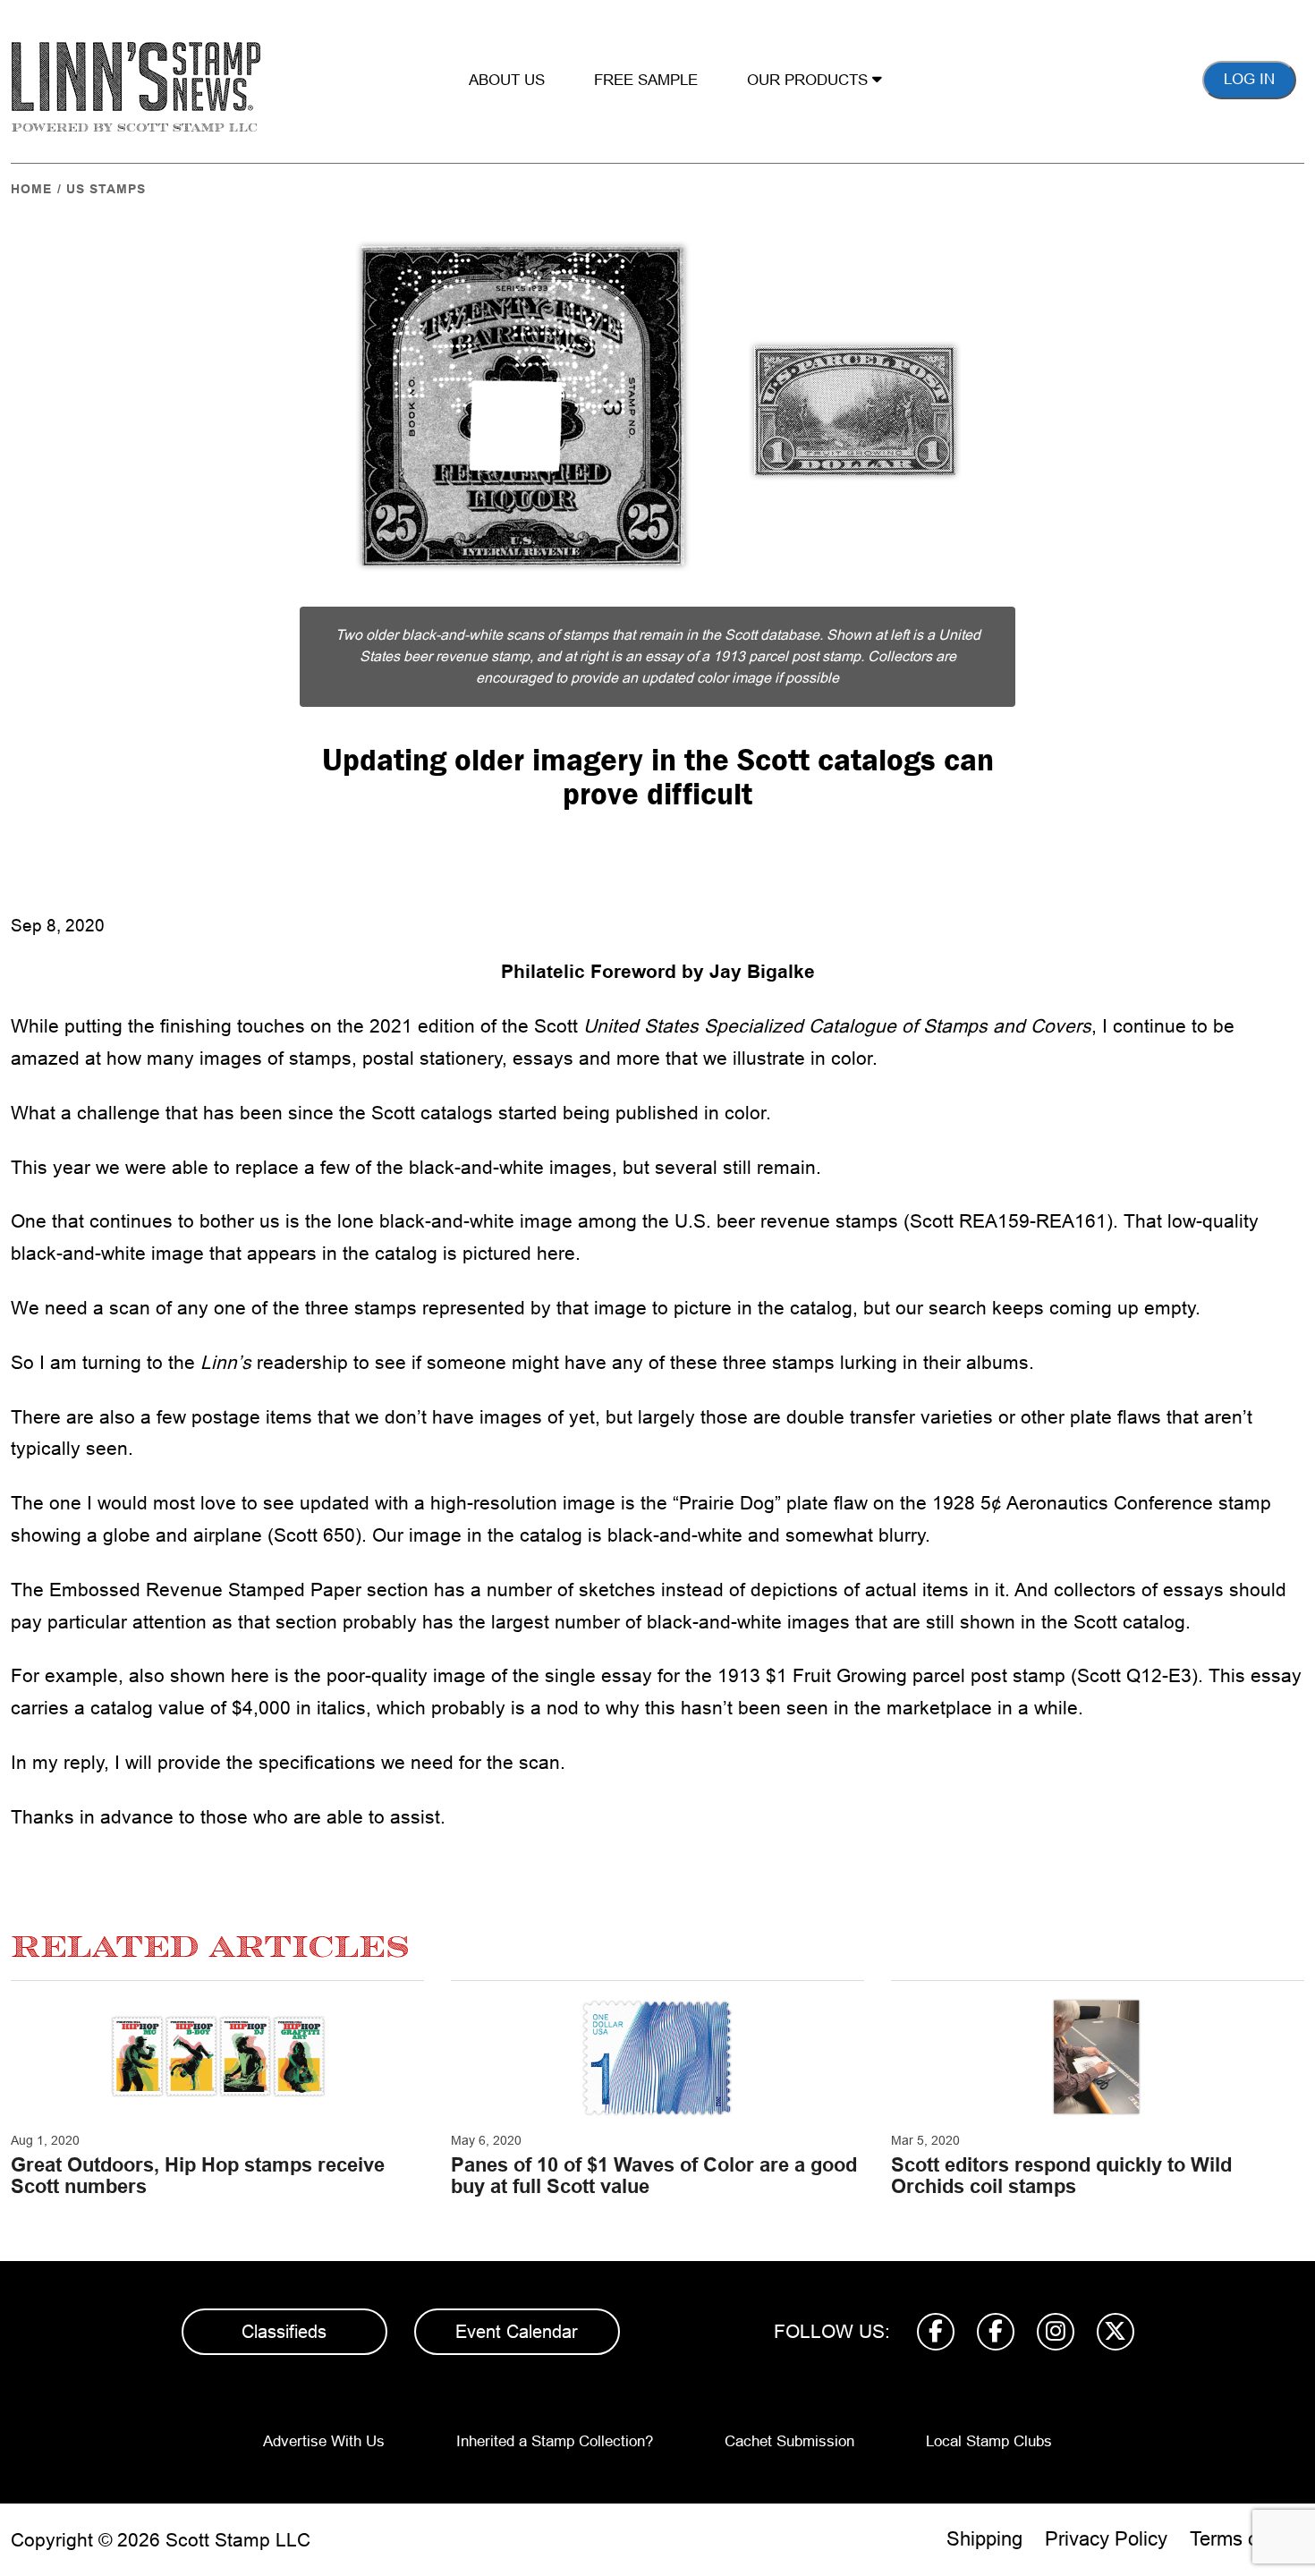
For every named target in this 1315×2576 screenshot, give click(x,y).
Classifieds (284, 2332)
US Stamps (106, 189)
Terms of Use (1247, 2539)
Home (31, 189)
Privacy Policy (1106, 2539)
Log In (1249, 79)
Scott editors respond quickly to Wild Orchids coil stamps (1061, 2176)
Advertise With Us (324, 2441)
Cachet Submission (789, 2441)
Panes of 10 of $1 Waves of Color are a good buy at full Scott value (654, 2176)
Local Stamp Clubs (989, 2441)
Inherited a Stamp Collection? (555, 2441)
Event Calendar (517, 2332)
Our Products (810, 80)
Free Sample (646, 80)
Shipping (984, 2539)
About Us (507, 80)
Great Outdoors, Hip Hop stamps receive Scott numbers (198, 2176)
